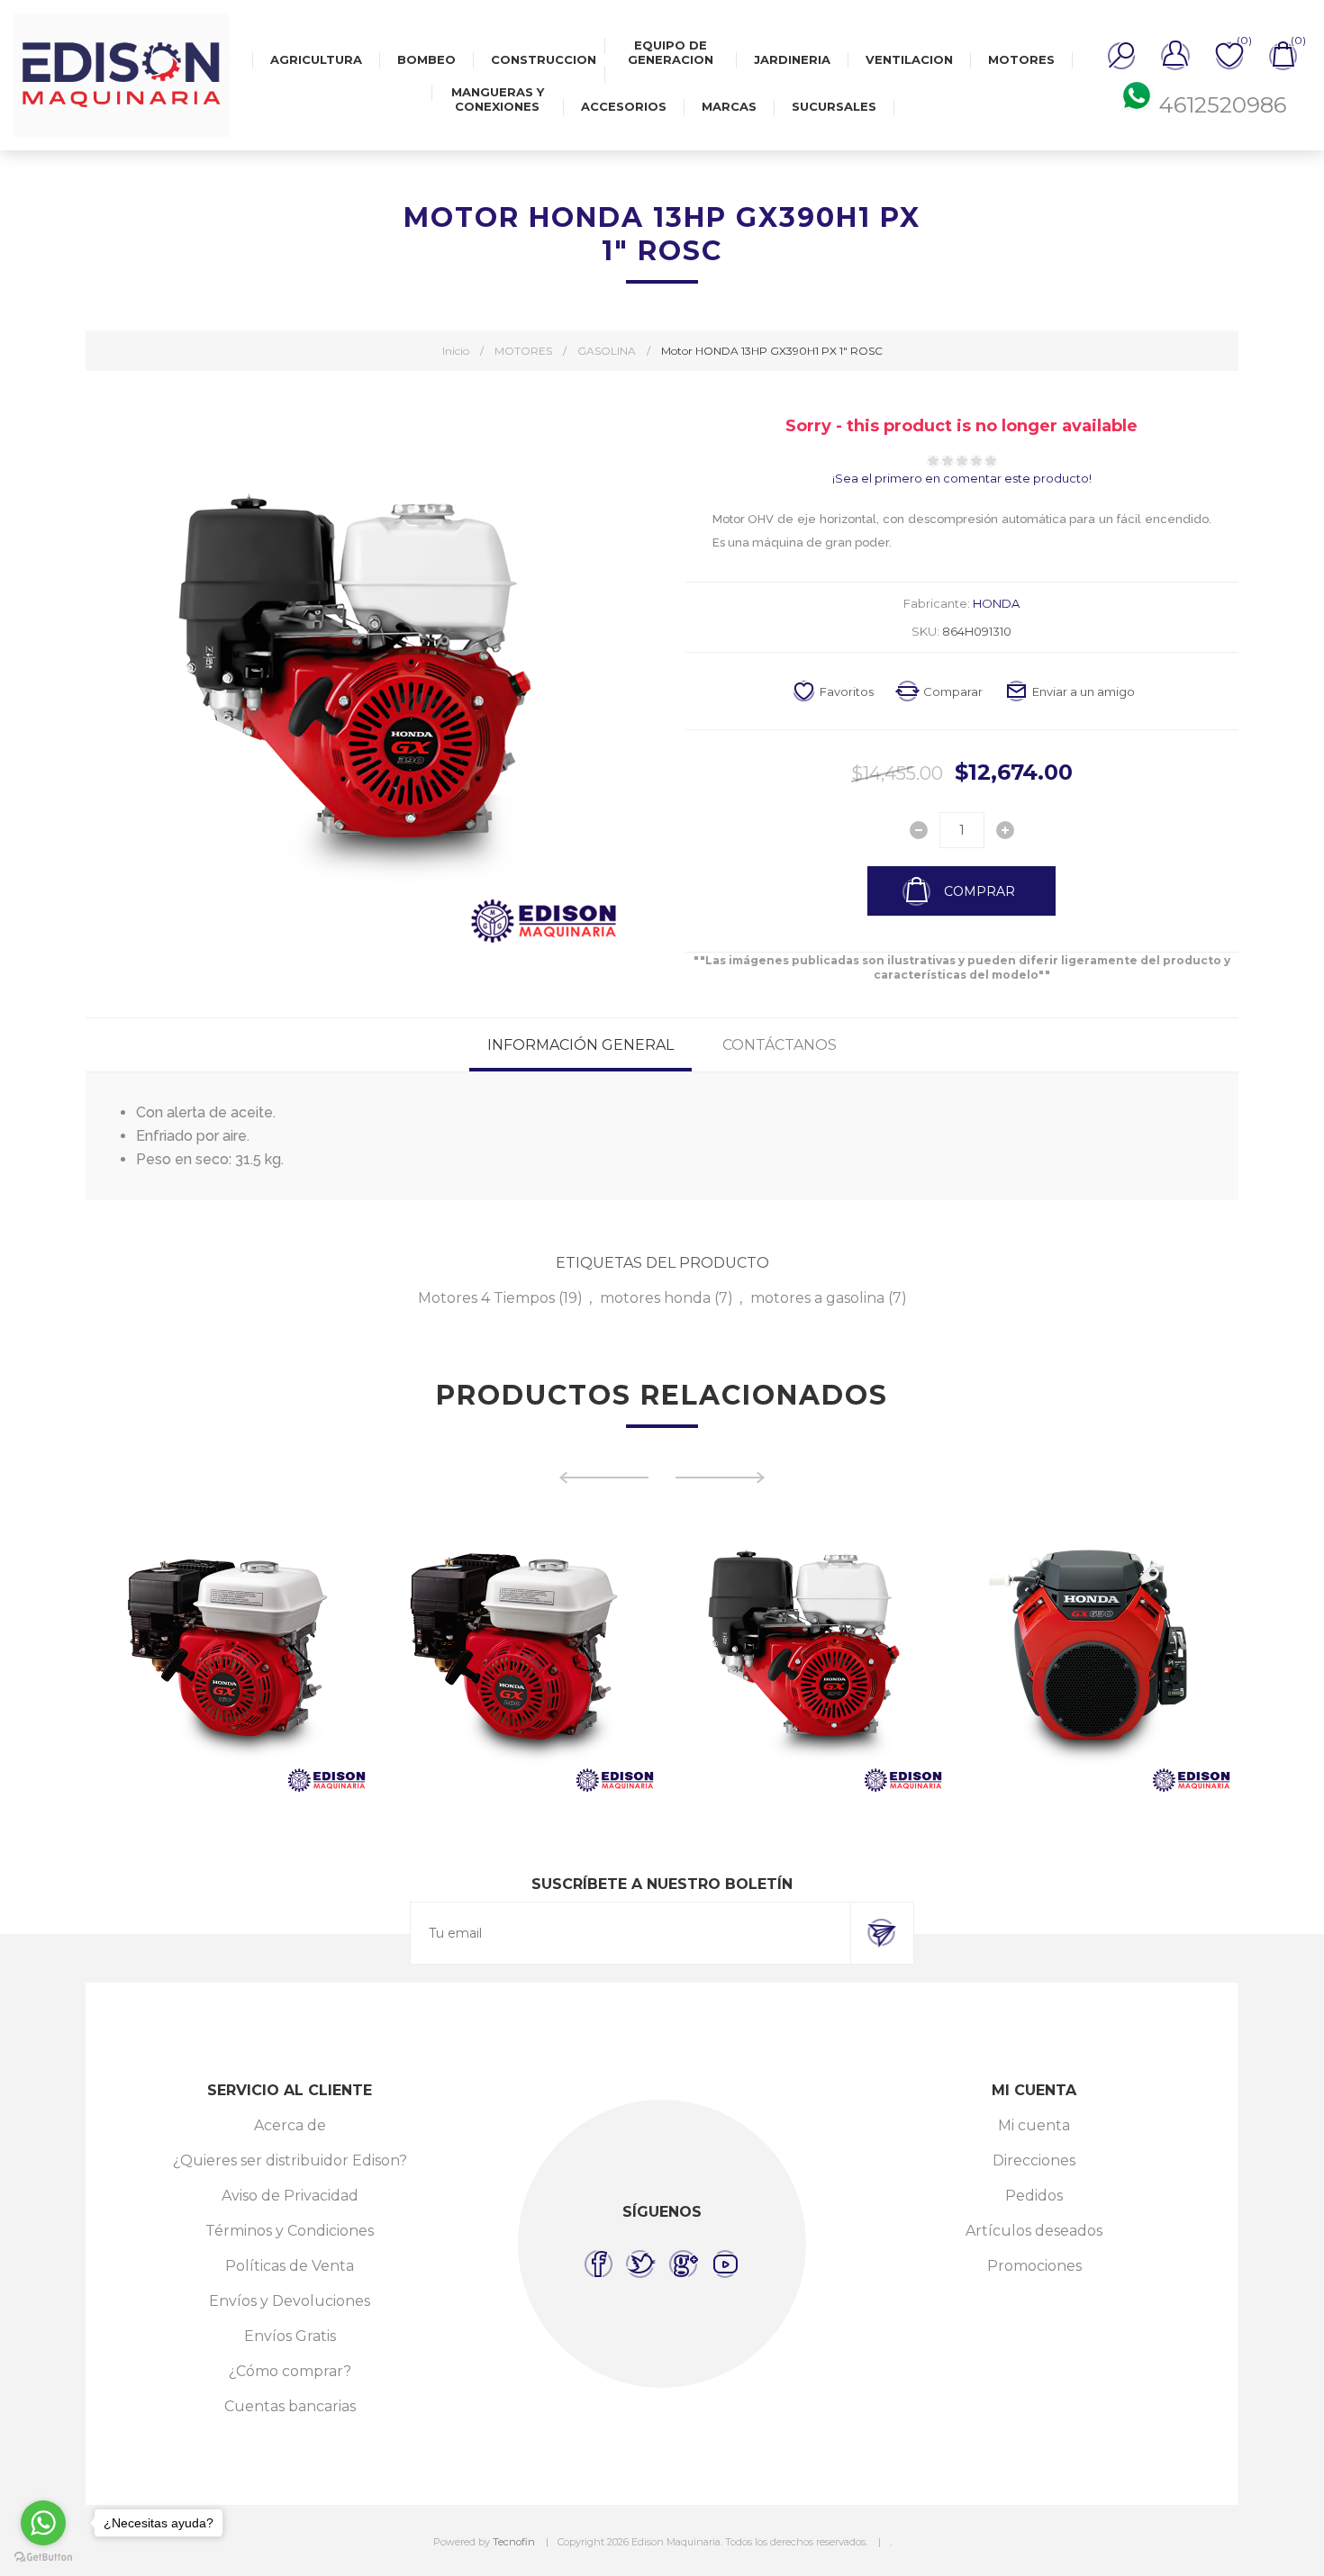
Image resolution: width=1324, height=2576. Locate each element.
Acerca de (290, 2125)
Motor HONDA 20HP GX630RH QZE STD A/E (1030, 1612)
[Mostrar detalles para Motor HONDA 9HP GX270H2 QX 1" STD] (742, 1655)
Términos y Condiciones (290, 2231)
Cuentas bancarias (290, 2406)
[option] (166, 1655)
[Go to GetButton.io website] (43, 2558)
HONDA (996, 603)
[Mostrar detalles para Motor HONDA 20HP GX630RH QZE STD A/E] (1030, 1655)
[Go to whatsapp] (43, 2523)
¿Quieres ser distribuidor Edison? (290, 2160)
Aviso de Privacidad (290, 2196)
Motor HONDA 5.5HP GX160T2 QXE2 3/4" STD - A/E (165, 1612)
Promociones (1034, 2266)
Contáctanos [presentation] (780, 1045)
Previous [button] (603, 1478)
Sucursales (834, 106)
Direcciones (1034, 2160)
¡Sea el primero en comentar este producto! (962, 478)
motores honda (655, 1298)
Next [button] (721, 1478)
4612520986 (1223, 105)
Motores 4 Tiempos (486, 1298)
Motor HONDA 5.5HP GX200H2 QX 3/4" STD (453, 1612)
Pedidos (1034, 2196)
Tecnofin (514, 2542)
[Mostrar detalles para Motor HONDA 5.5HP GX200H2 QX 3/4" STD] (454, 1655)
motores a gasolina (817, 1298)
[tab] (580, 1045)
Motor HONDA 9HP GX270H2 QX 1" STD (742, 1604)
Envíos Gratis (290, 2336)
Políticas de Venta (290, 2266)
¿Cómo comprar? (290, 2371)
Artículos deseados (1034, 2231)
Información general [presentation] (580, 1045)
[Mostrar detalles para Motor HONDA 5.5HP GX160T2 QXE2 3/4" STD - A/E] (166, 1655)
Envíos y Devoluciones (290, 2301)
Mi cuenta (1034, 2125)
